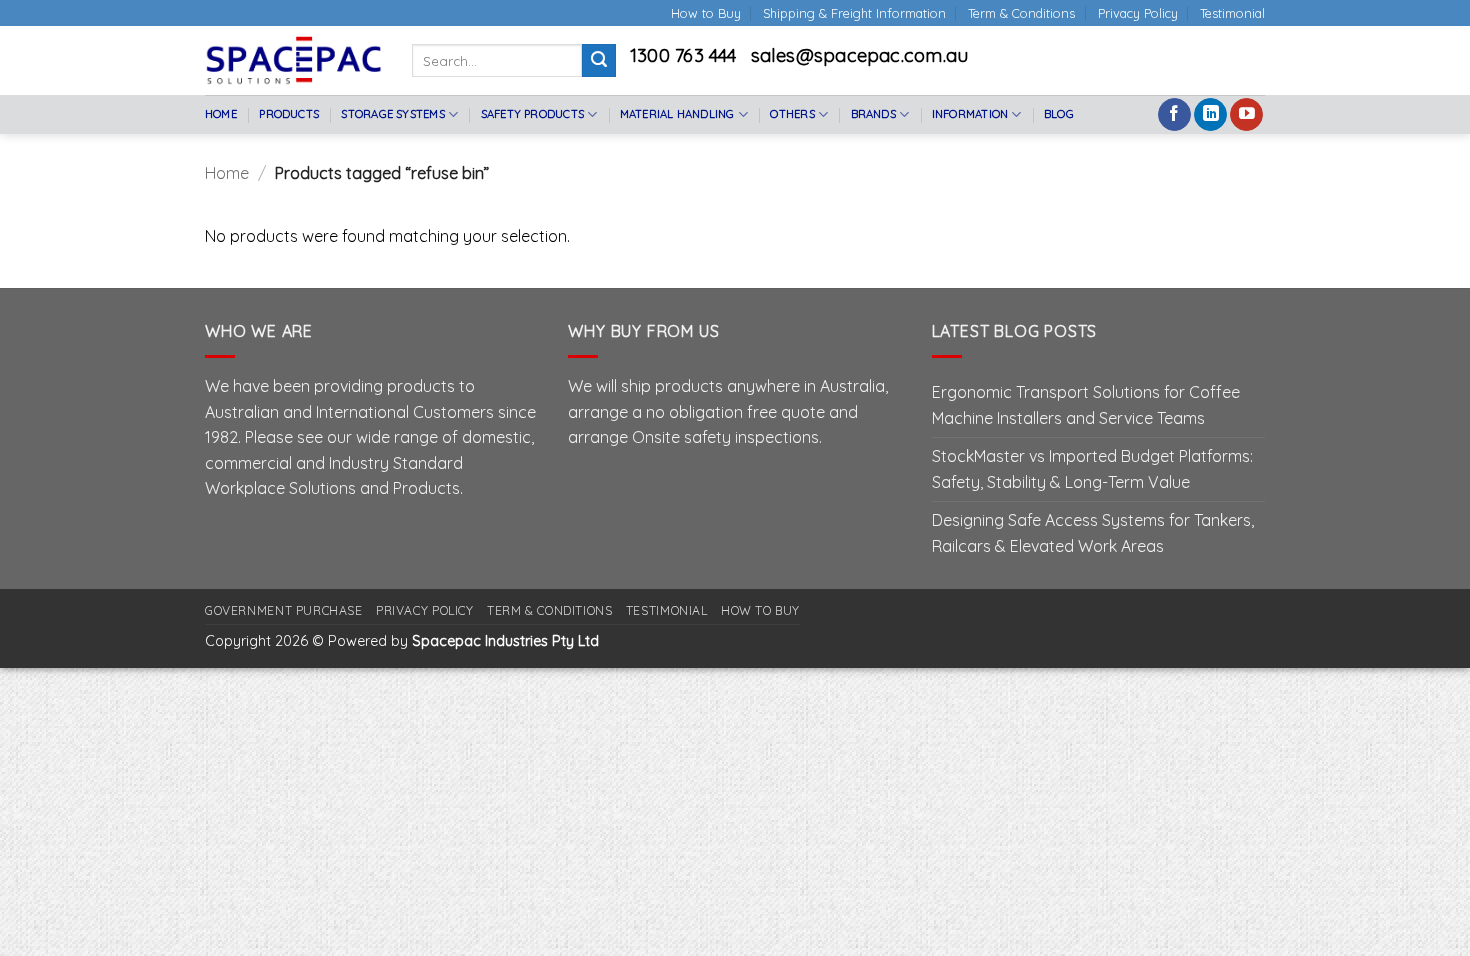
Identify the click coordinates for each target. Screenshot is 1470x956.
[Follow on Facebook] (1174, 115)
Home (221, 114)
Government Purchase (284, 610)
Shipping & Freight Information (854, 13)
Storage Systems (392, 114)
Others (792, 114)
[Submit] (599, 61)
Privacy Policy (1138, 13)
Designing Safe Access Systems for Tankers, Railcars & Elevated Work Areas (1093, 533)
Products (289, 114)
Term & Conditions (1021, 13)
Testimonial (1232, 13)
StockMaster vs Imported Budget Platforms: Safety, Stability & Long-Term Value (1092, 469)
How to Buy (706, 13)
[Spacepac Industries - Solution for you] (293, 60)
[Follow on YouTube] (1246, 115)
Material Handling (677, 114)
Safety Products (532, 114)
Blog (1059, 114)
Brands (873, 114)
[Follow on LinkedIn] (1210, 115)
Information (970, 114)
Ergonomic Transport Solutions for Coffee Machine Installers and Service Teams (1086, 405)
